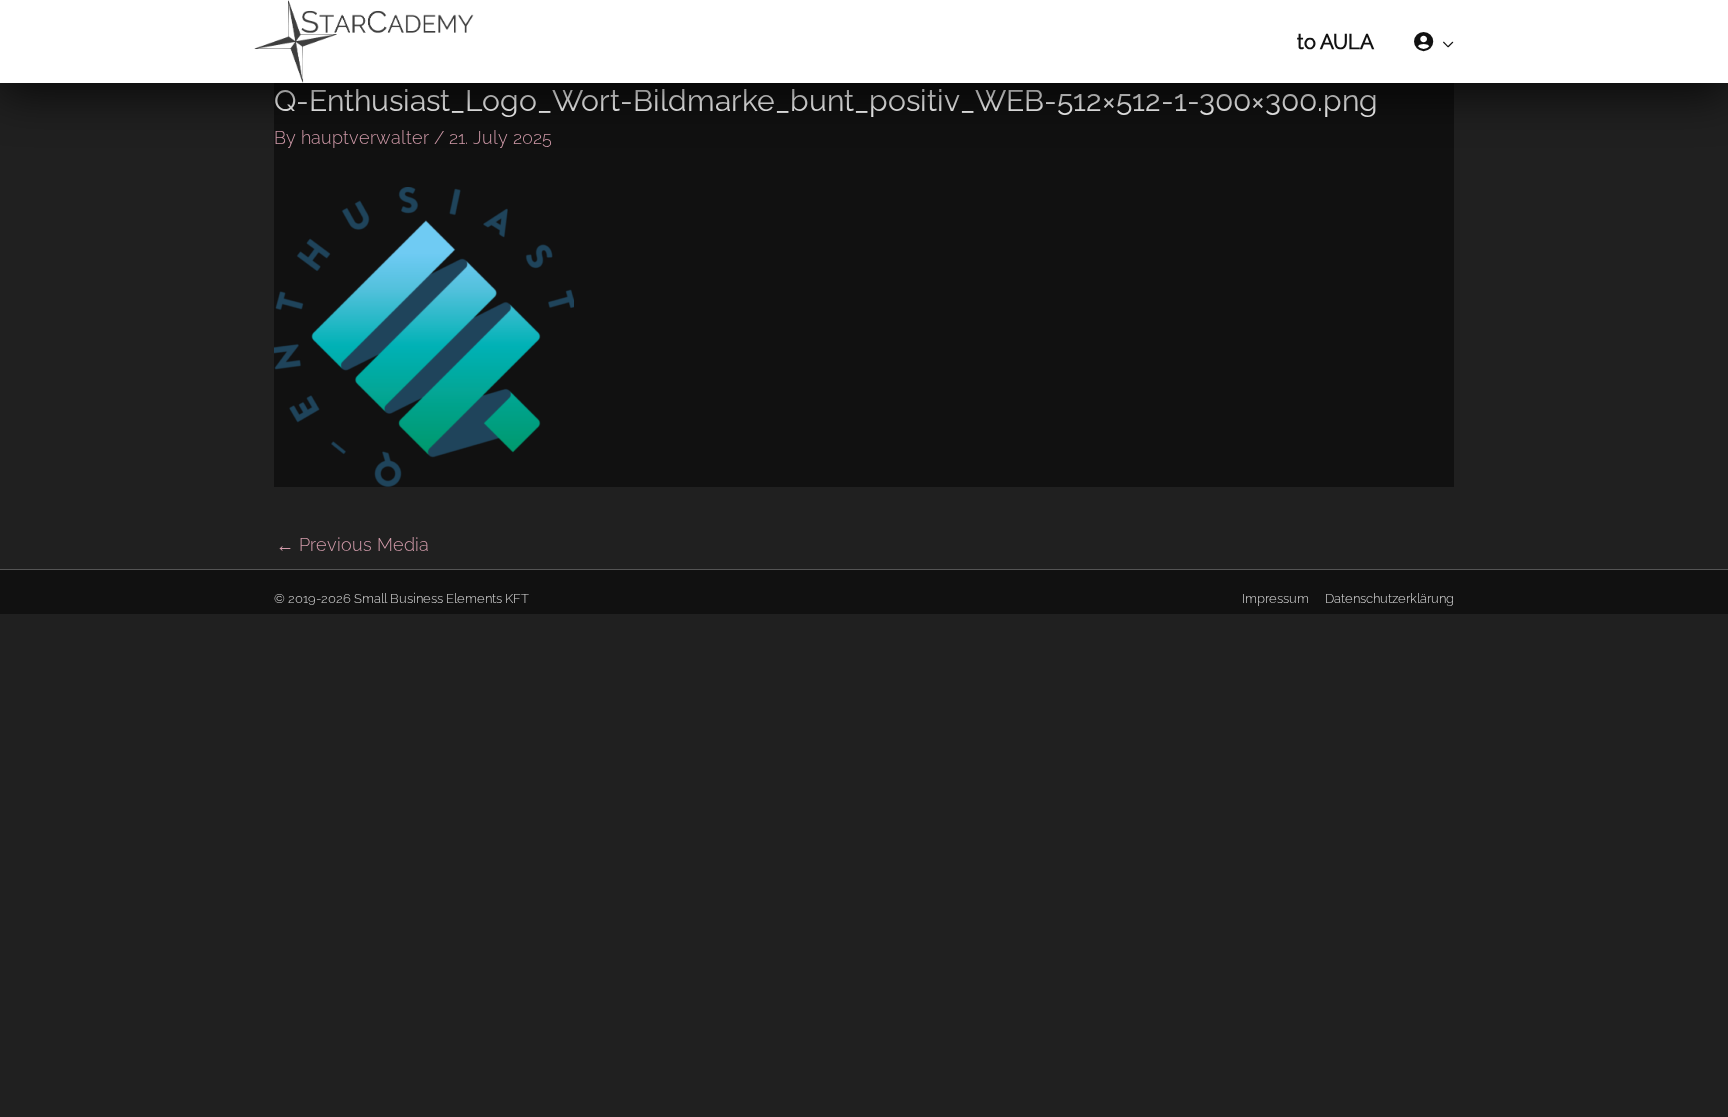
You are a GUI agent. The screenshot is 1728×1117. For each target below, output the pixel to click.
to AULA (1335, 42)
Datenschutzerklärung (1389, 598)
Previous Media (352, 544)
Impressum (1275, 598)
